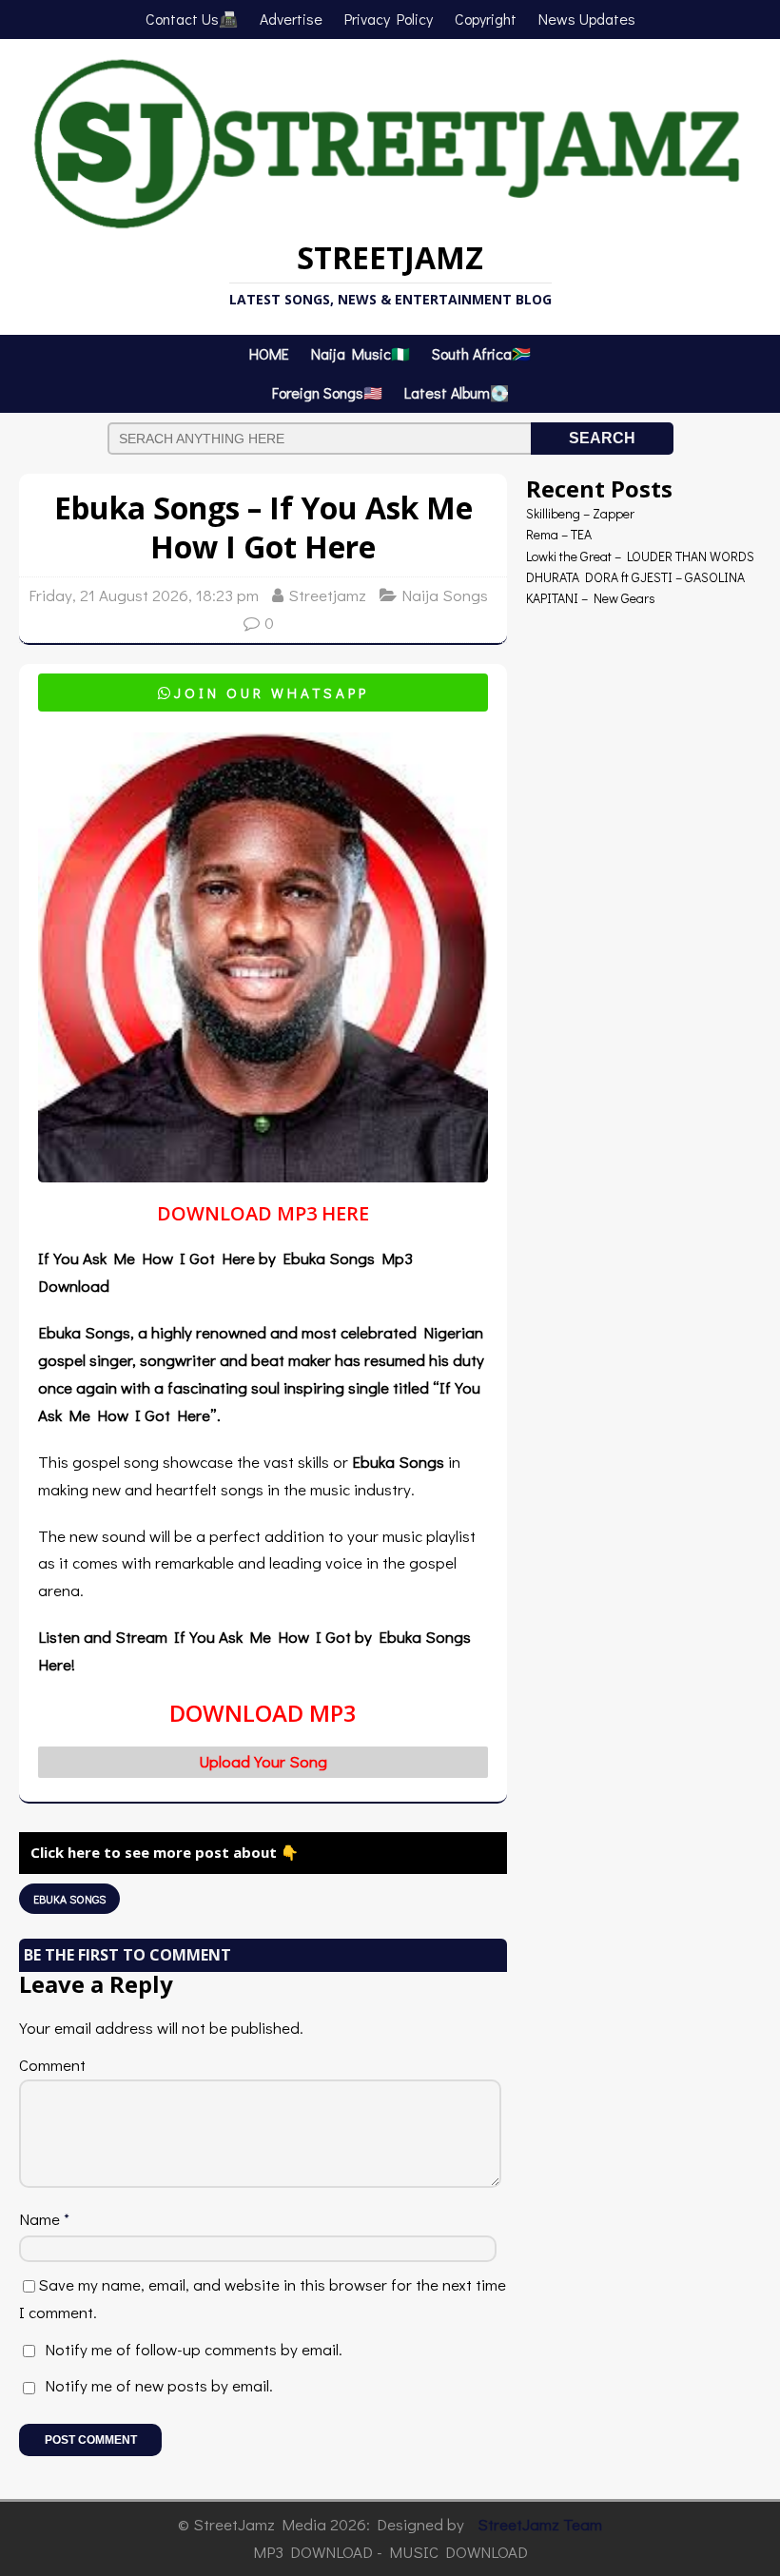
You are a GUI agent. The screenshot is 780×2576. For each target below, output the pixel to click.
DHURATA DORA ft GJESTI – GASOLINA (635, 577)
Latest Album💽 (457, 392)
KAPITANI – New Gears (591, 598)
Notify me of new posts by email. (159, 2385)
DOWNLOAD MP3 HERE (263, 1213)
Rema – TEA (559, 534)
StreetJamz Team (540, 2524)
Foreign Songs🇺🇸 (327, 392)
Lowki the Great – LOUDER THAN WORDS (640, 556)
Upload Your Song (263, 1761)
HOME (269, 353)
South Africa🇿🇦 (481, 353)
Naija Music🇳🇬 (361, 353)
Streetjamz (327, 595)
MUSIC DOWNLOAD (458, 2552)
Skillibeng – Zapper (580, 513)
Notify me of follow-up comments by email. (194, 2349)
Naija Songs (445, 595)
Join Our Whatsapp (263, 693)
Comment (52, 2065)
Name (41, 2219)
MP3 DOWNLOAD (313, 2552)
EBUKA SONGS (69, 1899)
